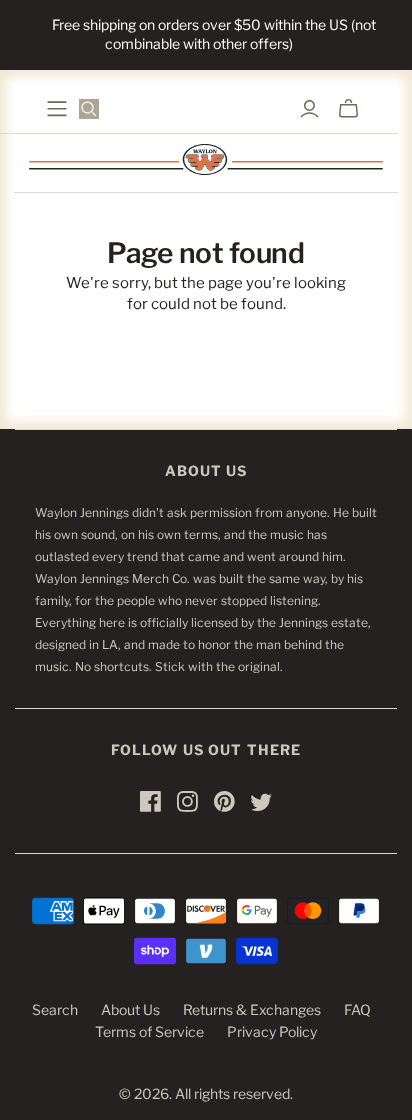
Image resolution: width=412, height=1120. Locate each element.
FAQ (357, 1009)
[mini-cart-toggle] (348, 109)
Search (55, 1009)
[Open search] (89, 109)
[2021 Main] (57, 109)
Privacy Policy (272, 1031)
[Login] (309, 109)
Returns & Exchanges (252, 1009)
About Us (130, 1009)
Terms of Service (149, 1031)
